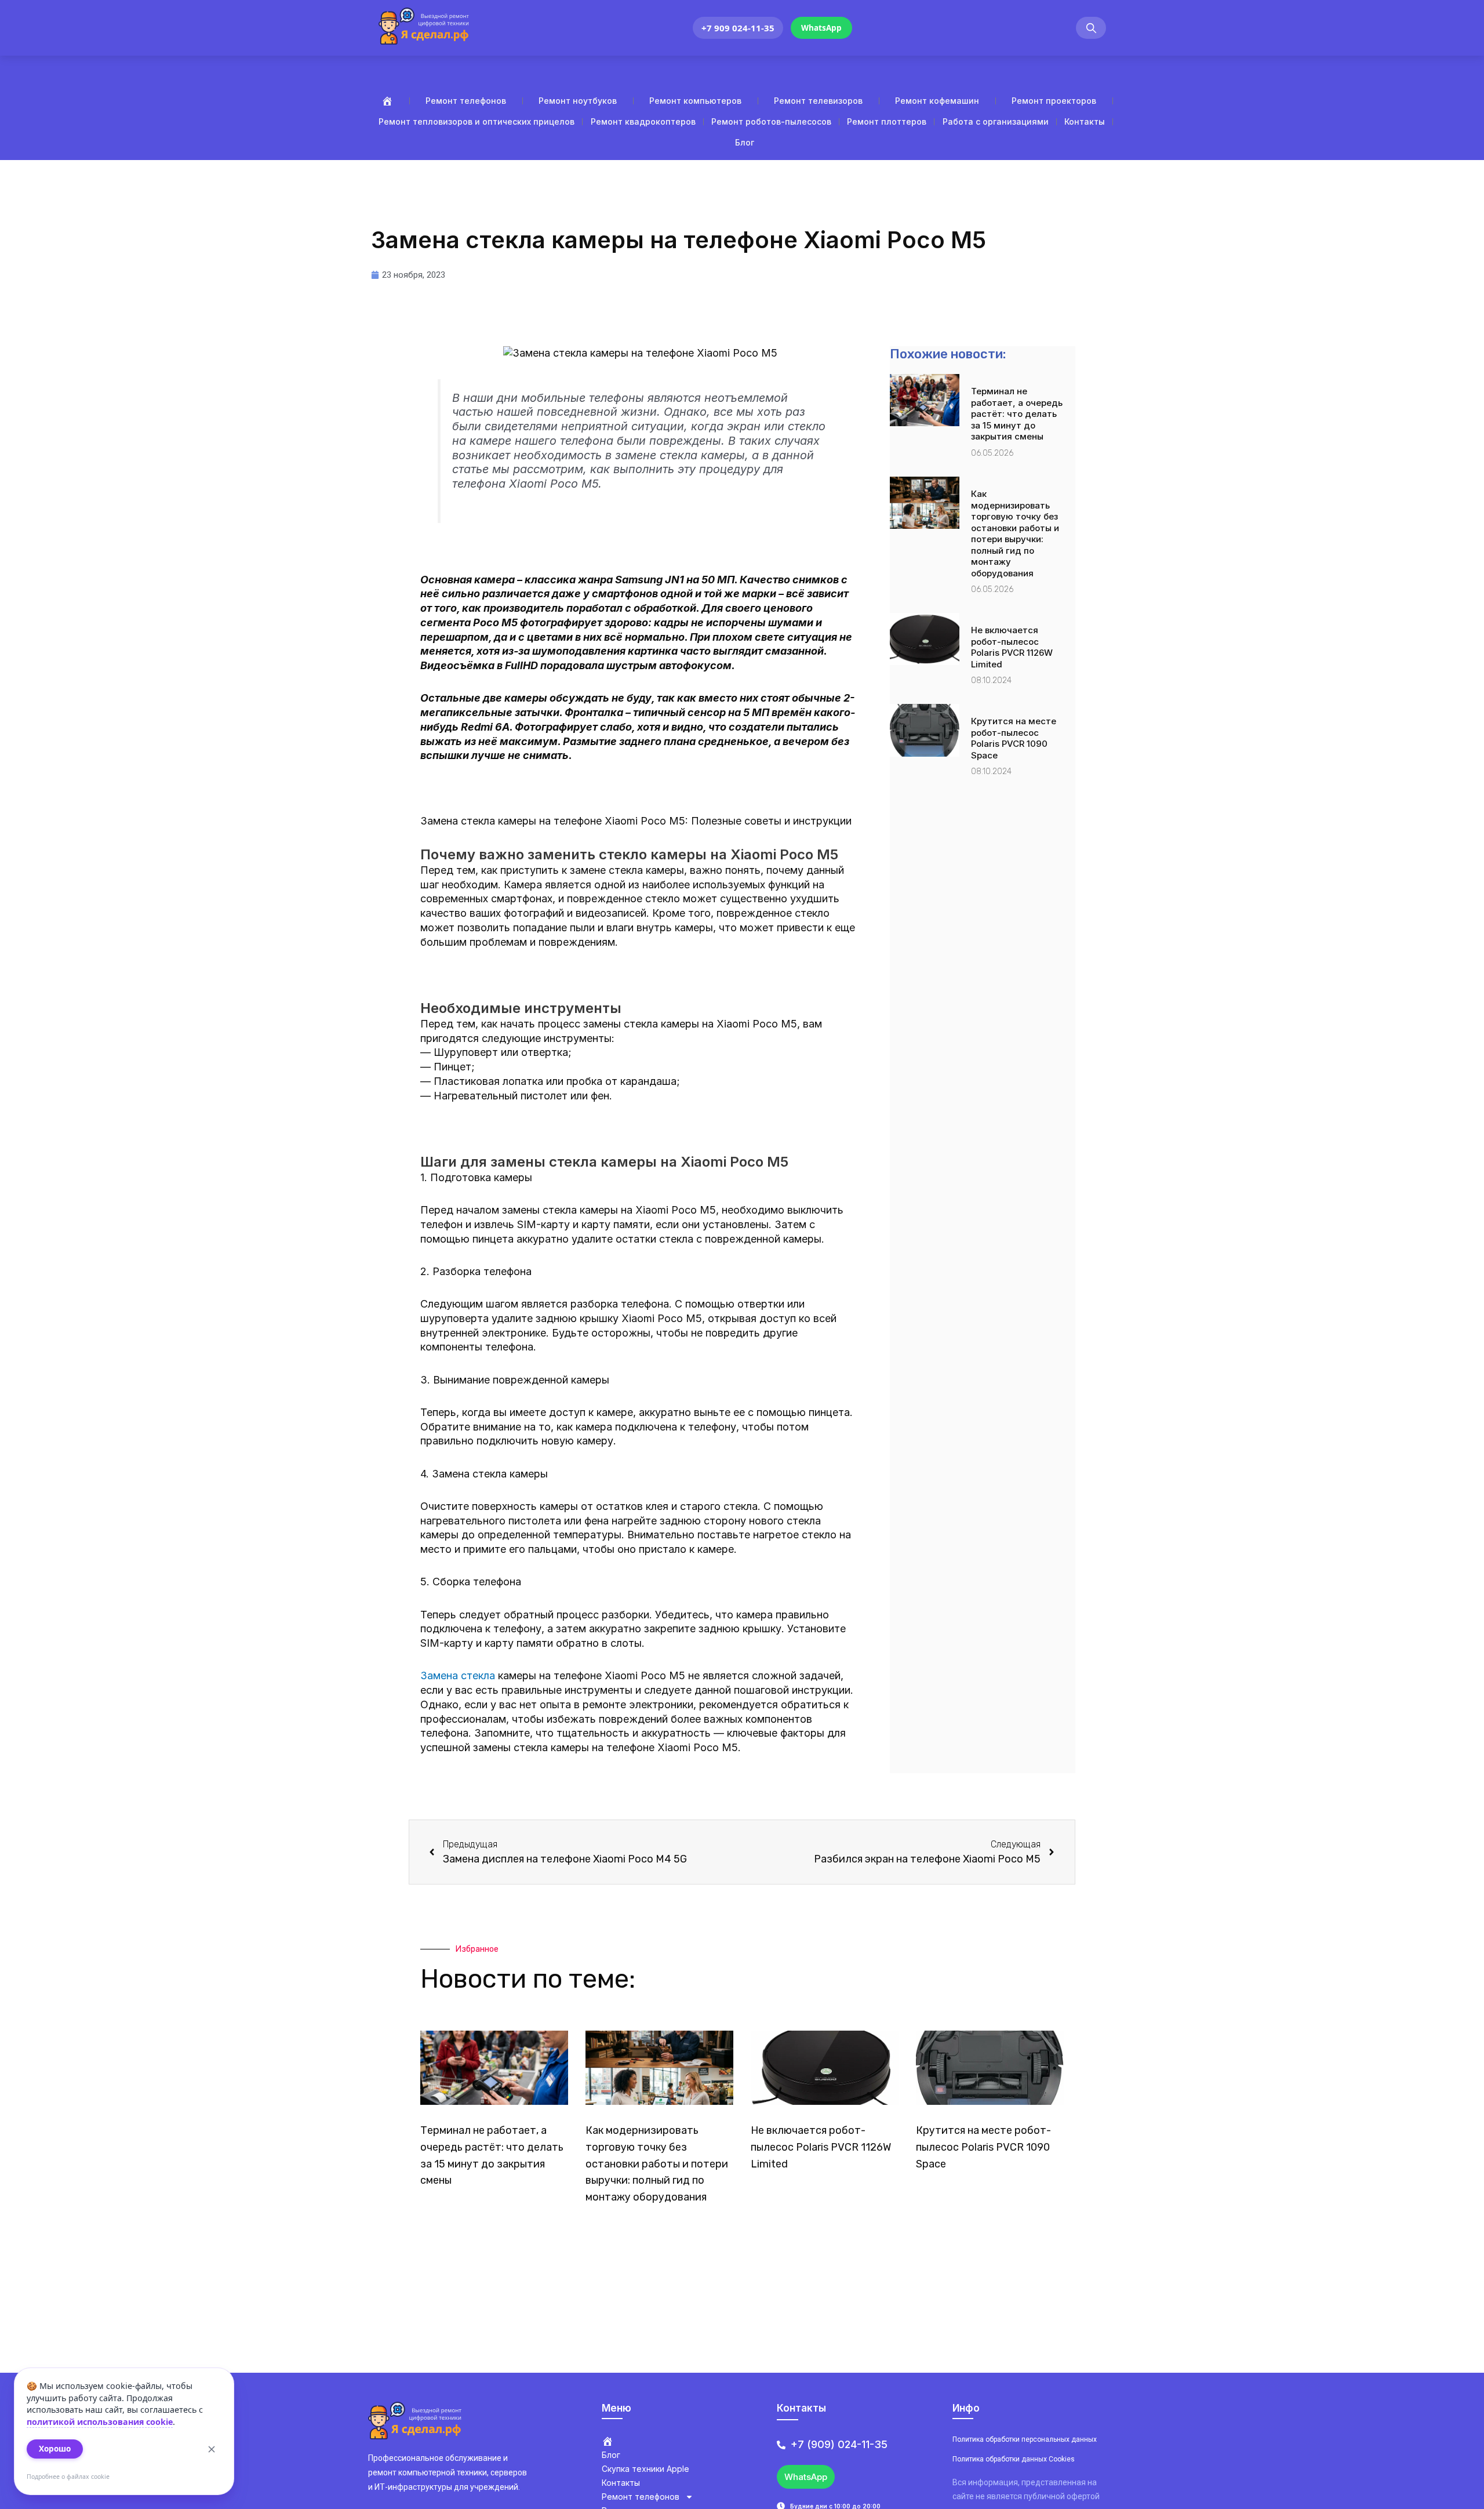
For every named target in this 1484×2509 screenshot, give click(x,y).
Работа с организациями (996, 121)
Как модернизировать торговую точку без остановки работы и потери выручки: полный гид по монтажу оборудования (1015, 533)
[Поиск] (1091, 28)
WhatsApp (821, 28)
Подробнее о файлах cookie (68, 2477)
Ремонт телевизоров (818, 101)
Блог (745, 142)
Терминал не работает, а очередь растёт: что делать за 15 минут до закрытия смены (1017, 414)
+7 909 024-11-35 (738, 28)
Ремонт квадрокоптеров (643, 121)
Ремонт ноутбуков (578, 101)
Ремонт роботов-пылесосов (771, 121)
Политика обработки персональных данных (1025, 2439)
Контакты (1085, 121)
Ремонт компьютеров (695, 101)
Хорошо (55, 2449)
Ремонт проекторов (1054, 101)
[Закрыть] (212, 2449)
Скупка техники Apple (645, 2469)
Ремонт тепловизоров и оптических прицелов (477, 121)
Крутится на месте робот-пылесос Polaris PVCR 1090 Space (1014, 738)
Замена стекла (458, 1675)
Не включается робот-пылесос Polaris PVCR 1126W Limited (1012, 647)
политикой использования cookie (100, 2422)
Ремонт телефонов (466, 101)
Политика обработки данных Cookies (1014, 2459)
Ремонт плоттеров (887, 121)
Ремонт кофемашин (937, 101)
